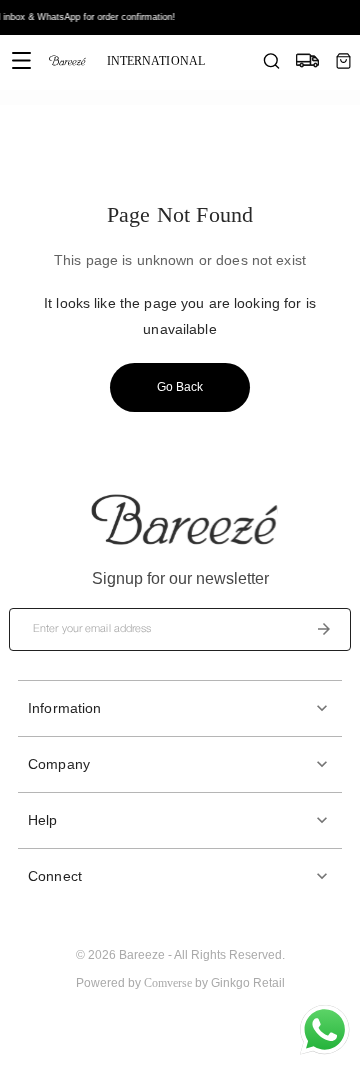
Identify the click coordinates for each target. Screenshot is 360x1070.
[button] (180, 708)
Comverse (168, 983)
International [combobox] (156, 61)
